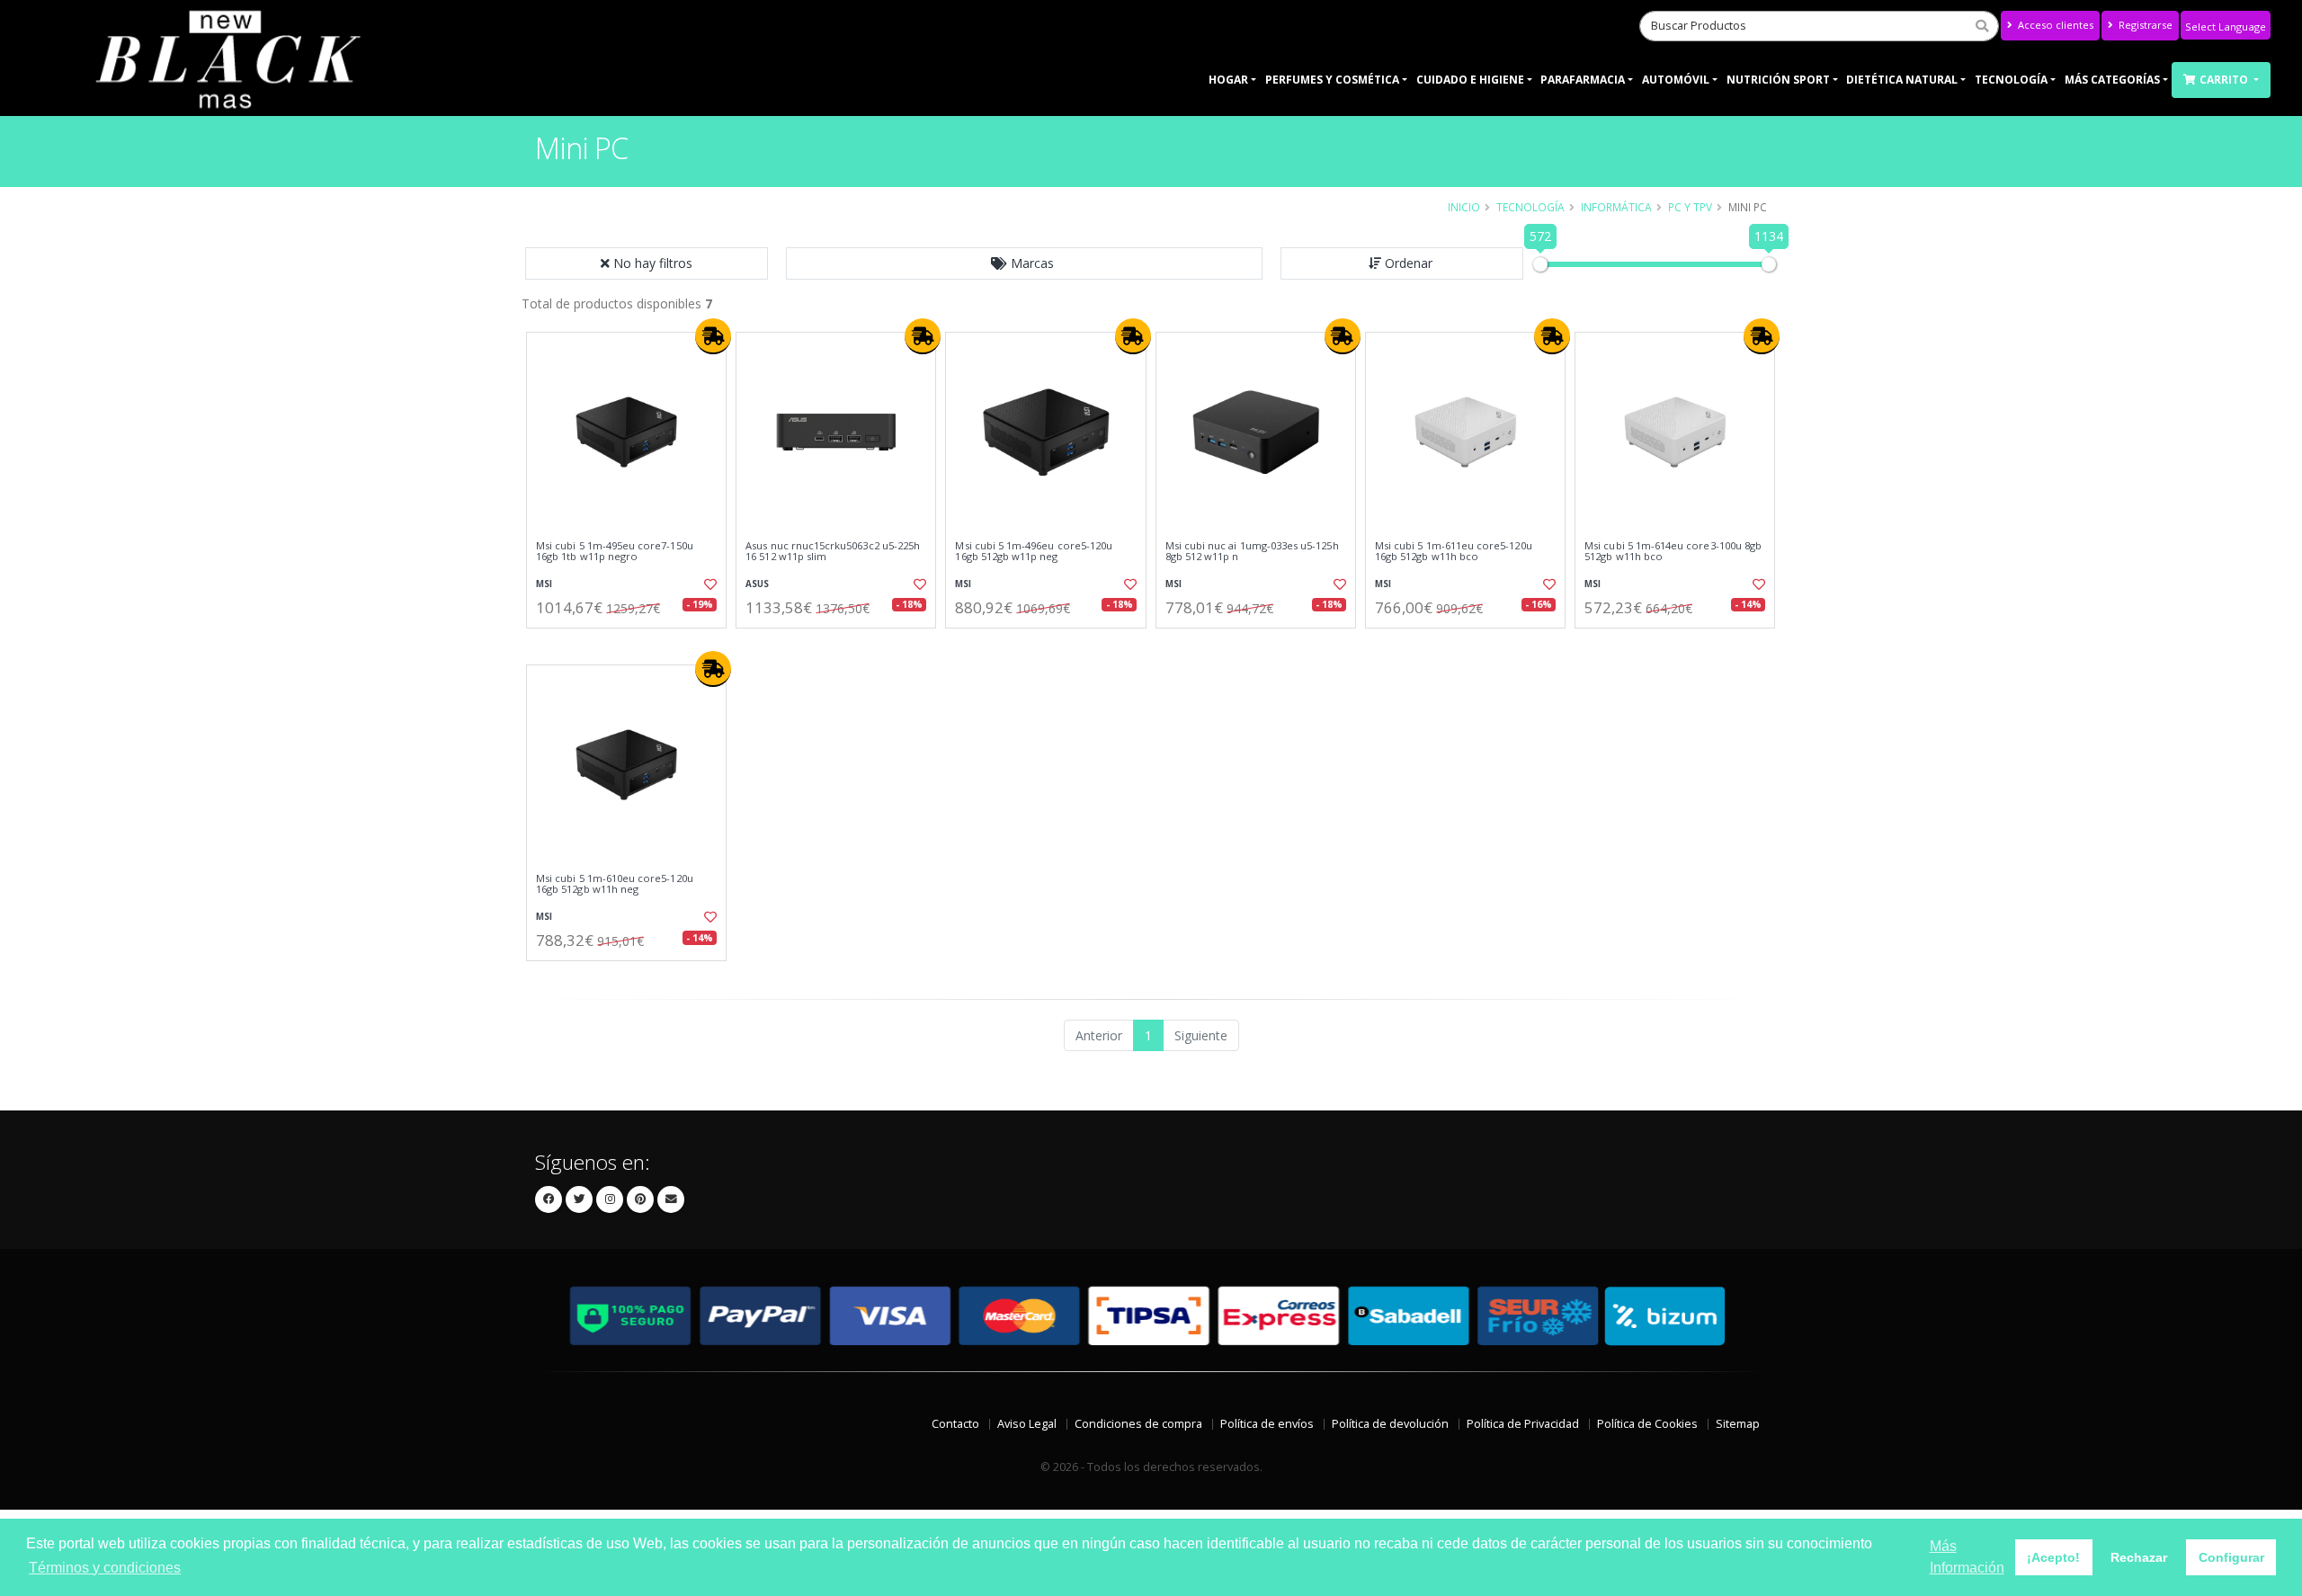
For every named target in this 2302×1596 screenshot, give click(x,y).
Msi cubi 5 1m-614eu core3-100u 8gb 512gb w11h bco (1673, 552)
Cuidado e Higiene (1470, 80)
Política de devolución (1390, 1424)
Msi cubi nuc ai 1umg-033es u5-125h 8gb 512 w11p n (1252, 552)
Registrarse (2144, 25)
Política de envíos (1267, 1424)
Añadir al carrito (632, 643)
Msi (544, 584)
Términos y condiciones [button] (105, 1568)
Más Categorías (2112, 80)
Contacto (955, 1424)
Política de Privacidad (1523, 1424)
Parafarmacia (1583, 80)
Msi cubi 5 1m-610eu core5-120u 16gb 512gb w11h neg (615, 884)
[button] (1024, 263)
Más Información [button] (1967, 1557)
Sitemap (1738, 1424)
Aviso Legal (1027, 1424)
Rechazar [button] (2139, 1557)
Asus (757, 584)
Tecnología (2011, 80)
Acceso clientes (2054, 25)
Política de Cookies (1647, 1424)
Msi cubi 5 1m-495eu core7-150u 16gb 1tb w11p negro (615, 552)
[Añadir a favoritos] (709, 584)
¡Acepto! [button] (2053, 1557)
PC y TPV (1690, 207)
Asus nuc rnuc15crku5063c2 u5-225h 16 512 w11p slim (833, 552)
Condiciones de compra (1138, 1424)
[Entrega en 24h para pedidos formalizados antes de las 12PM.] (713, 336)
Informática (1616, 207)
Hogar (1228, 80)
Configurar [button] (2231, 1557)
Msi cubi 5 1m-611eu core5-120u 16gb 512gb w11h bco (1454, 552)
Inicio (1464, 207)
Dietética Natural (1902, 80)
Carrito (2225, 80)
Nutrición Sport (1778, 80)
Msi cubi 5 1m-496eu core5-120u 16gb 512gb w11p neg (1034, 552)
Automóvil (1676, 80)
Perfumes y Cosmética (1332, 80)
